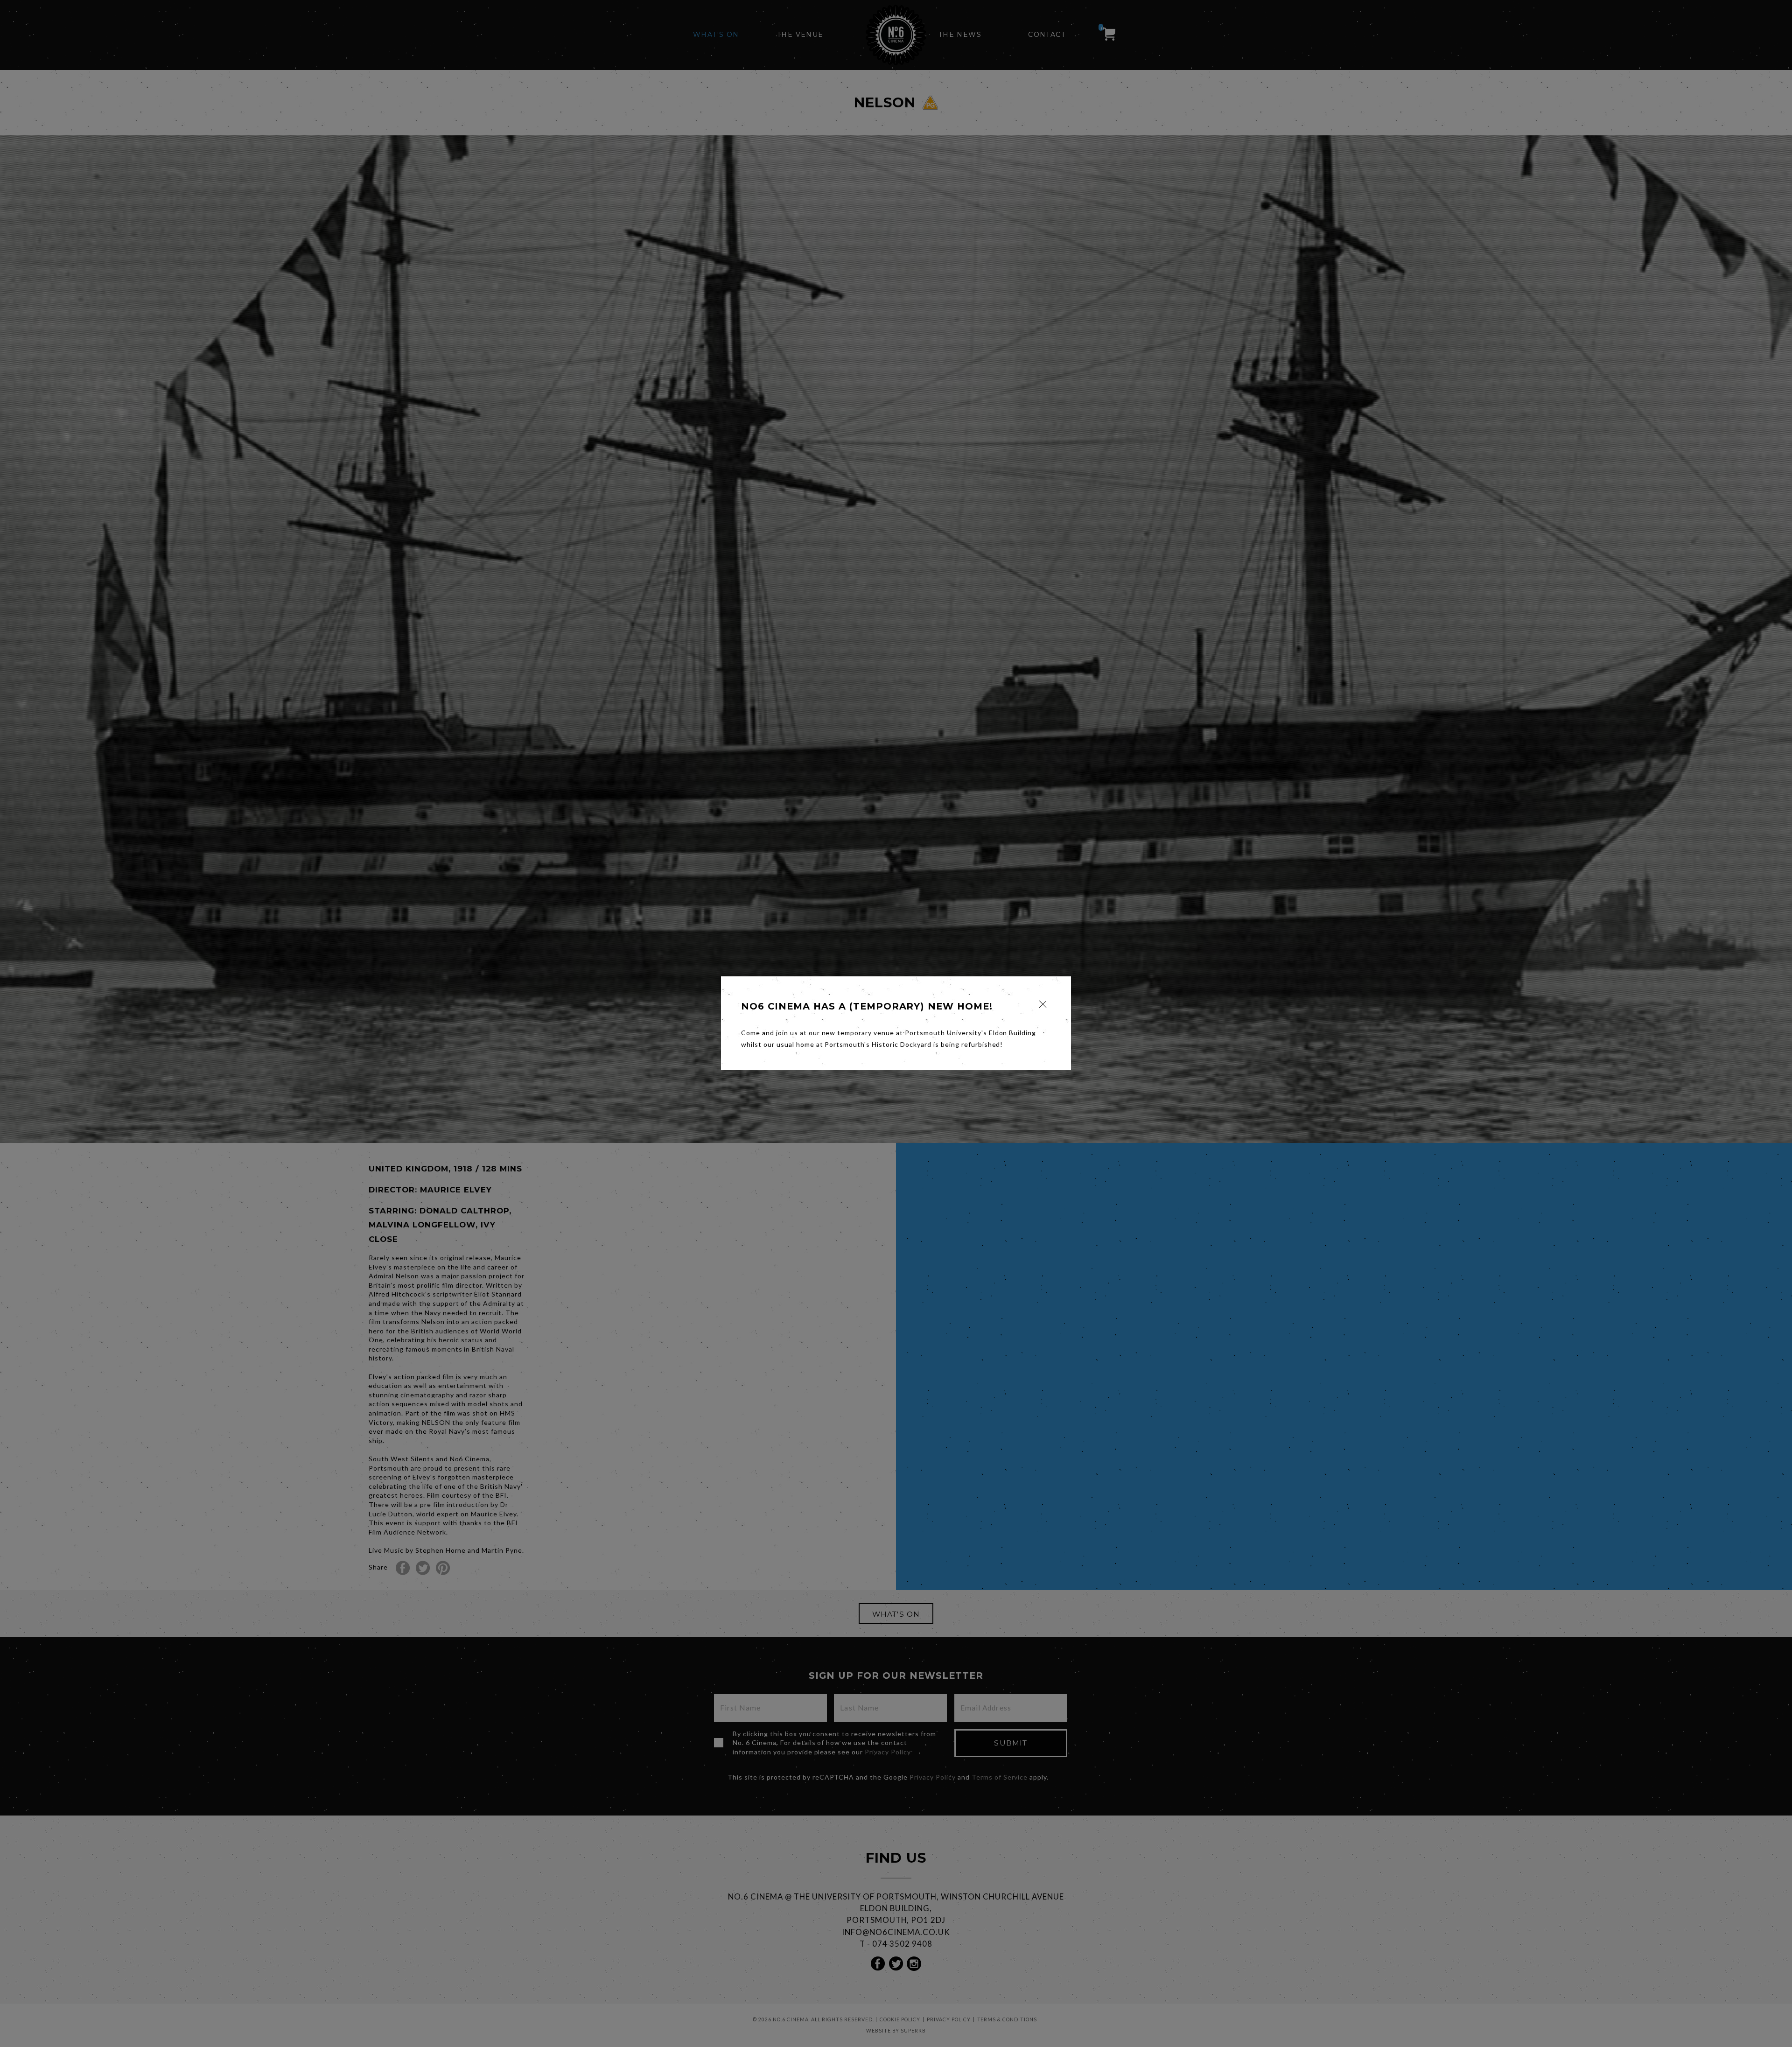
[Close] (1043, 1004)
